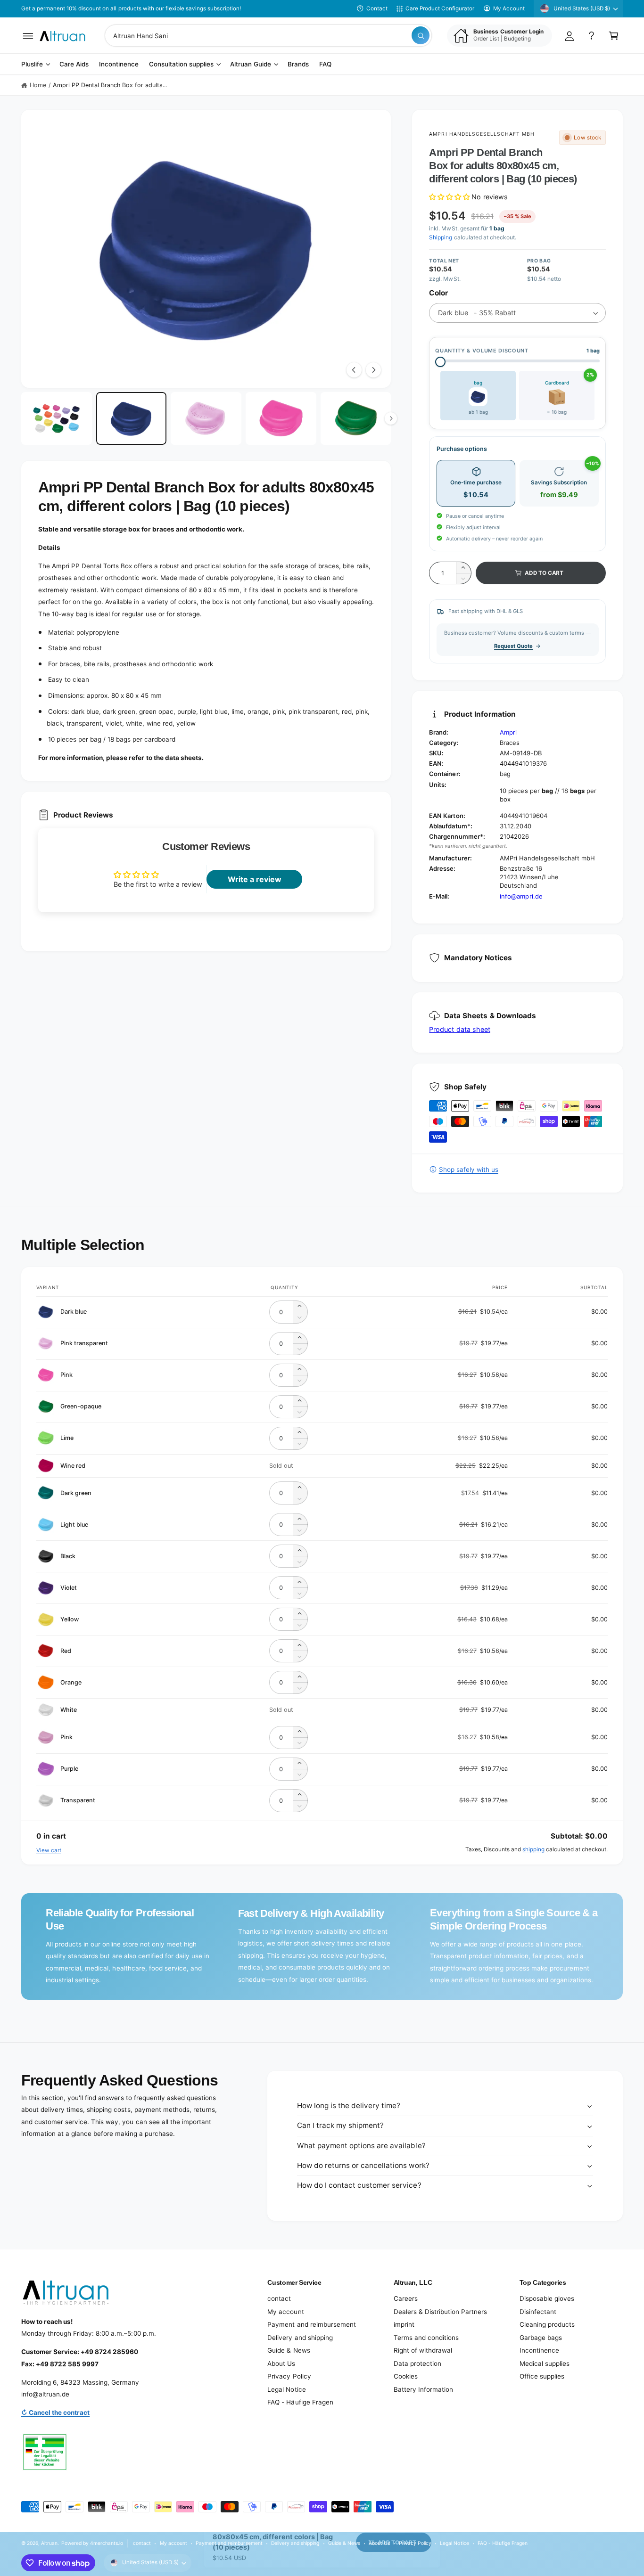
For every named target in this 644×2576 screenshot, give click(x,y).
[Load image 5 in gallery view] (356, 419)
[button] (28, 36)
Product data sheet (459, 1029)
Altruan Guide (251, 65)
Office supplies (542, 2376)
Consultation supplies (181, 65)
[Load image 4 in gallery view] (281, 419)
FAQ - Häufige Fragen (300, 2402)
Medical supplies (545, 2363)
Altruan (49, 2543)
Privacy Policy (289, 2376)
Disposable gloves (547, 2298)
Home (38, 85)
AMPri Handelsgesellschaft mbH (482, 134)
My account (285, 2312)
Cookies (406, 2376)
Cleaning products (547, 2324)
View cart (49, 1850)
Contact (377, 8)
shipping (533, 1849)
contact (279, 2298)
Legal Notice (286, 2389)
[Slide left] (354, 370)
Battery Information (423, 2389)
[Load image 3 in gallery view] (206, 419)
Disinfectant (538, 2312)
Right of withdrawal (423, 2350)
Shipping (441, 237)
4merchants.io (107, 2543)
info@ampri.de (521, 896)
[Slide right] (373, 370)
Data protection (417, 2363)
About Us (281, 2363)
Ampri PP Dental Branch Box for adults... (110, 85)
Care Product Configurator (440, 8)
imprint (404, 2324)
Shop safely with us (468, 1169)
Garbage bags (541, 2338)
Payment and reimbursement (311, 2324)
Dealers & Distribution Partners (440, 2312)
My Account (509, 8)
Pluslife (32, 65)
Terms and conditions (426, 2338)
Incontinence (539, 2350)
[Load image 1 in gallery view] (57, 419)
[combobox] (268, 36)
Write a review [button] (255, 879)
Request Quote (513, 646)
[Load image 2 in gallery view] (132, 419)
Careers (406, 2298)
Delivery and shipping (300, 2338)
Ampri (508, 732)
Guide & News (289, 2350)
